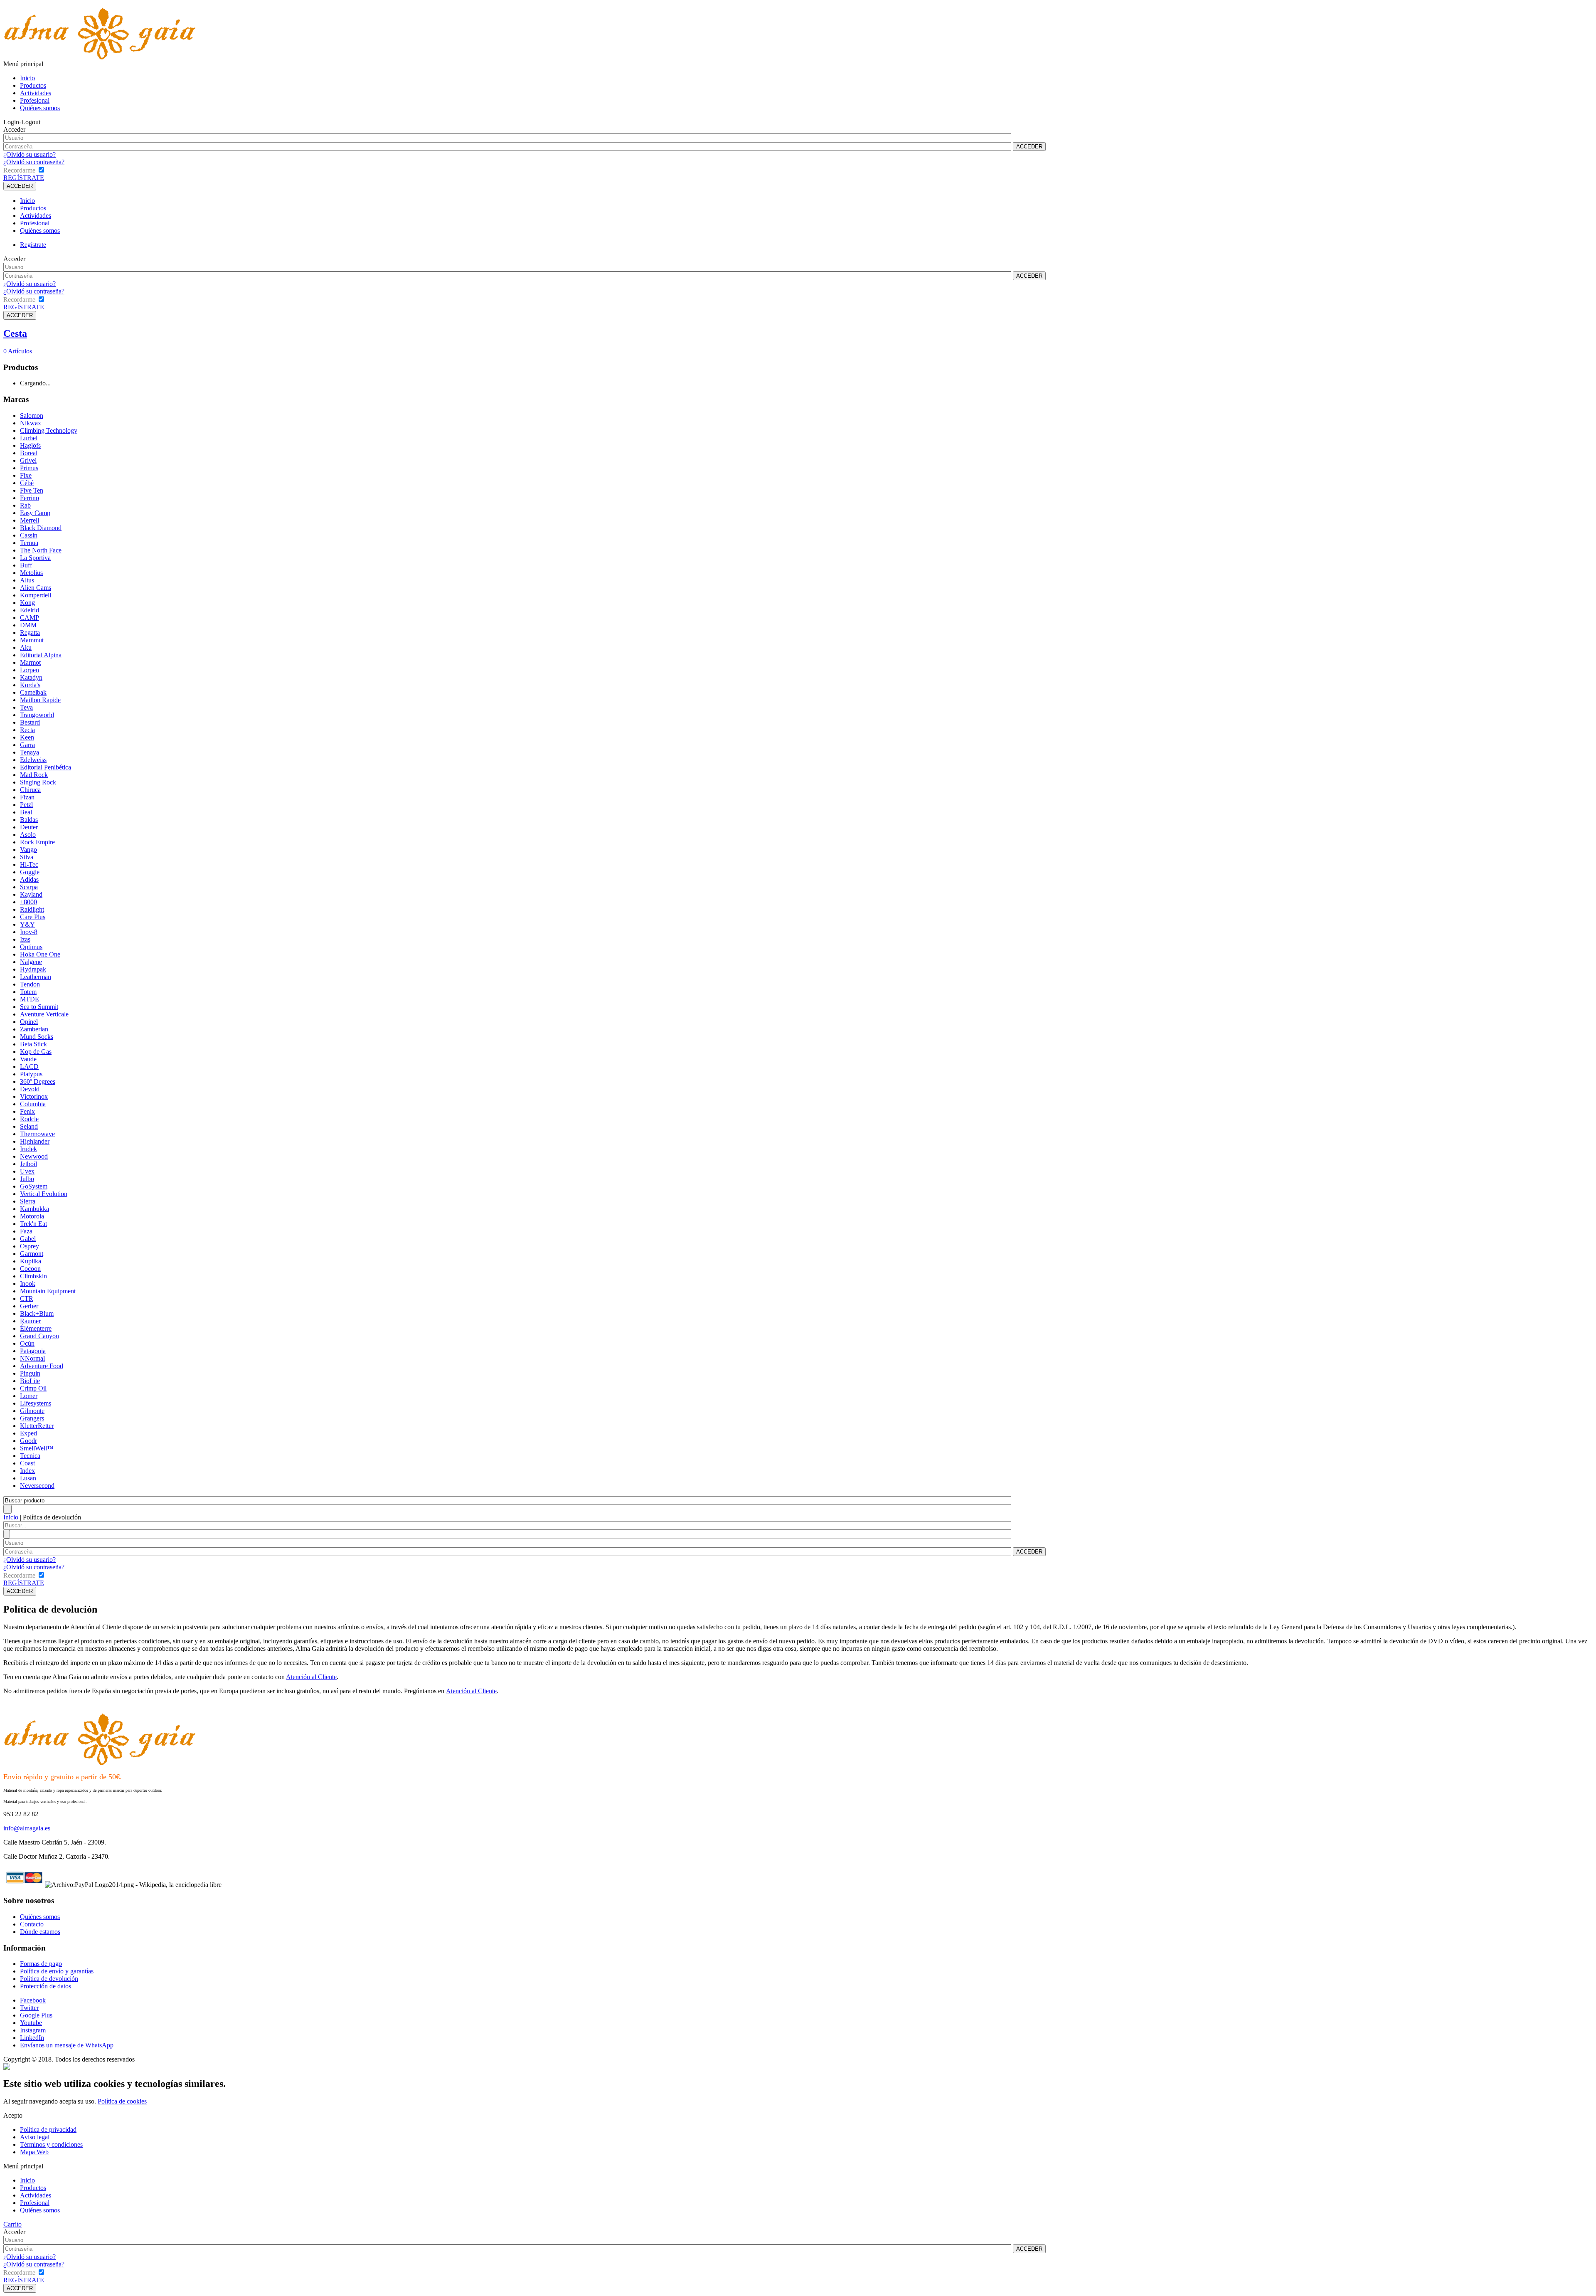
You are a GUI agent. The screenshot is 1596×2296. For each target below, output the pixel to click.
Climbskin (33, 1276)
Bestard (30, 722)
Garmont (32, 1254)
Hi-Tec (29, 864)
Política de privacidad (48, 2130)
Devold (30, 1089)
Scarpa (29, 887)
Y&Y (27, 924)
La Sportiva (35, 558)
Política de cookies (122, 2101)
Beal (26, 812)
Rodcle (29, 1119)
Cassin (29, 535)
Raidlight (32, 909)
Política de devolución (49, 1979)
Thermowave (37, 1134)
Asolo (28, 835)
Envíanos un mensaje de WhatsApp (67, 2045)
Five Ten (32, 490)
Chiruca (30, 790)
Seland (29, 1126)
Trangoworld (37, 715)
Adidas (29, 879)
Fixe (26, 475)
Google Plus (36, 2015)
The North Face (41, 550)
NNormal (32, 1358)
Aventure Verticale (44, 1014)
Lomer (29, 1396)
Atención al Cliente (311, 1677)
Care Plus (33, 917)
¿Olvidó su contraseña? (34, 162)
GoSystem (34, 1186)
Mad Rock (34, 775)
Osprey (30, 1246)
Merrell (30, 520)
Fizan (27, 797)
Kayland (31, 894)
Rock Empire (37, 842)
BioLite (30, 1381)
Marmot (30, 662)
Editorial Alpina (41, 655)
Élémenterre (36, 1328)
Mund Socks (37, 1037)
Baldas (29, 820)
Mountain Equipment (48, 1291)
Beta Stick (33, 1044)
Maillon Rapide (40, 700)
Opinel (29, 1022)
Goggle (30, 872)
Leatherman (36, 977)
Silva (27, 857)
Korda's (30, 685)
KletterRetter (37, 1426)
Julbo (27, 1179)
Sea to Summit (39, 1007)
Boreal (29, 453)
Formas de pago (41, 1964)
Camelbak (33, 692)
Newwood (34, 1156)
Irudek (28, 1149)
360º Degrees (38, 1081)
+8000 (28, 902)
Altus (27, 580)
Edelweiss (33, 760)
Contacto (32, 1924)
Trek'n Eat (33, 1224)
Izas (25, 939)
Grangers (32, 1418)
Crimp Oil (33, 1388)
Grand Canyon (39, 1336)
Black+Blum (37, 1313)
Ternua (29, 543)
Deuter (29, 827)
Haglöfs (30, 445)
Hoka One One (40, 954)
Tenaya (30, 752)
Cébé (27, 483)
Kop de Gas (36, 1052)
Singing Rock (38, 782)
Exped (28, 1433)
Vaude (28, 1059)
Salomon (32, 416)
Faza (26, 1231)
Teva (26, 707)
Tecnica (30, 1456)
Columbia (33, 1104)
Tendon (30, 984)
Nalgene (31, 962)
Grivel (28, 460)
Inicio (27, 78)
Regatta (30, 633)
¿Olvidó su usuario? (30, 154)
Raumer (30, 1321)
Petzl (26, 805)
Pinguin (30, 1373)
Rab (25, 505)
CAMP (30, 618)
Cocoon (30, 1269)
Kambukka (34, 1209)
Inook (28, 1284)
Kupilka (31, 1261)
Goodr (28, 1441)
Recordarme (19, 170)
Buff (26, 565)
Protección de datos (46, 1986)
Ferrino (30, 498)
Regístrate (33, 245)
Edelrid (30, 610)
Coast (27, 1463)
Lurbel (29, 438)
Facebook (33, 2000)
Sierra (28, 1201)
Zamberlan (34, 1029)
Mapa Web (34, 2152)
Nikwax (31, 423)
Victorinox (34, 1096)
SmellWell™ (37, 1448)
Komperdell (36, 595)
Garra (27, 745)
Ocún (27, 1343)
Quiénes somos (40, 108)
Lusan (28, 1478)
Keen (27, 737)
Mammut (32, 640)
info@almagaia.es (27, 1828)
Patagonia (33, 1351)
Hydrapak (33, 969)
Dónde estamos (40, 1932)
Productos (33, 85)
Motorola (32, 1216)
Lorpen (30, 670)
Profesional (35, 100)
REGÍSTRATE (24, 178)
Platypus (31, 1074)
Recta (27, 730)
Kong (27, 603)
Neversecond (37, 1486)
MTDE (30, 999)
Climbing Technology (49, 430)
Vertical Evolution (44, 1194)
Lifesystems (36, 1403)
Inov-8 (29, 932)
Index (27, 1471)
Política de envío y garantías (57, 1971)
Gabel (28, 1239)
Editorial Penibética (46, 767)
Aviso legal (35, 2137)
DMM (28, 625)
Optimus (31, 947)
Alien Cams (36, 588)
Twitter (29, 2008)
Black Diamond (41, 528)
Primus (29, 468)
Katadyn (31, 677)
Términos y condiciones (51, 2144)
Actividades (36, 93)
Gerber (29, 1306)
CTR (27, 1298)
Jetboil (28, 1164)
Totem (28, 992)
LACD (29, 1067)
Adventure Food (42, 1366)
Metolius (31, 573)
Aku (26, 647)
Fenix (27, 1111)
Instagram (33, 2030)
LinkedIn (32, 2038)
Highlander (35, 1141)
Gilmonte (32, 1411)
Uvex (27, 1171)
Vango (28, 850)
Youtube (31, 2023)
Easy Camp (35, 513)
